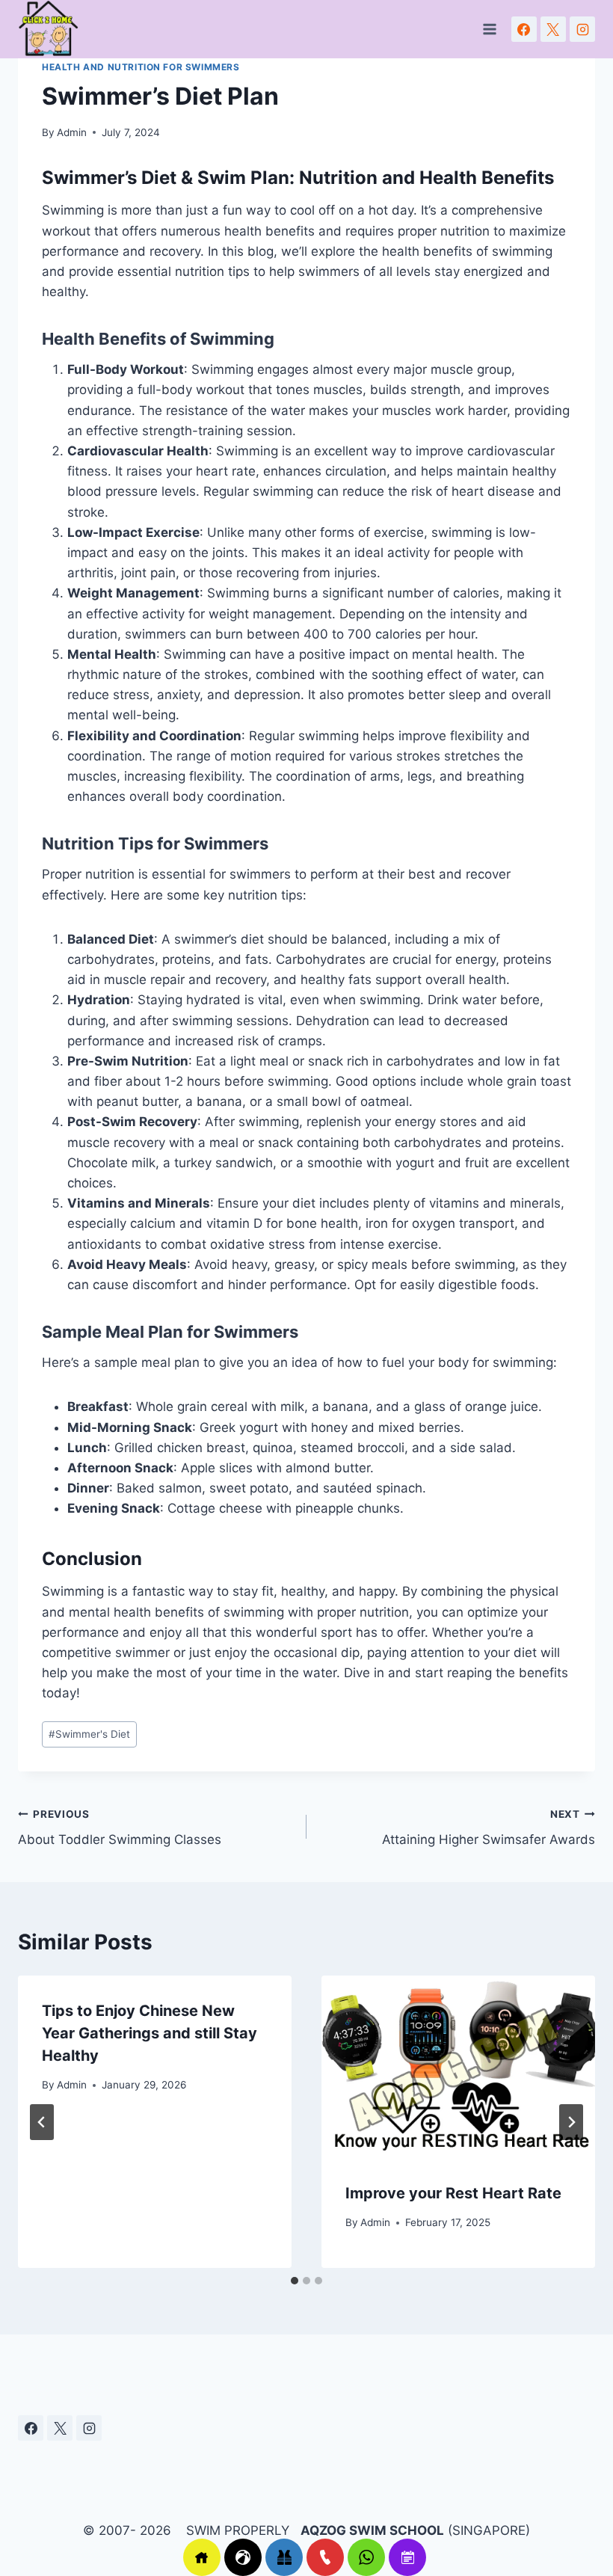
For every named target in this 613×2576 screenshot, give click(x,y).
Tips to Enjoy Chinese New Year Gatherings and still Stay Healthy (150, 2033)
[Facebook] (524, 29)
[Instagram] (582, 29)
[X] (553, 29)
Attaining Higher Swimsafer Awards (489, 1828)
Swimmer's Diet (89, 1734)
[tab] (295, 2281)
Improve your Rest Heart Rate (453, 2193)
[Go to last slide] (42, 2122)
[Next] (571, 2122)
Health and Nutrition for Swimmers (141, 67)
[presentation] (458, 2067)
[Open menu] (490, 30)
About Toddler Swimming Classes (120, 1828)
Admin (72, 132)
